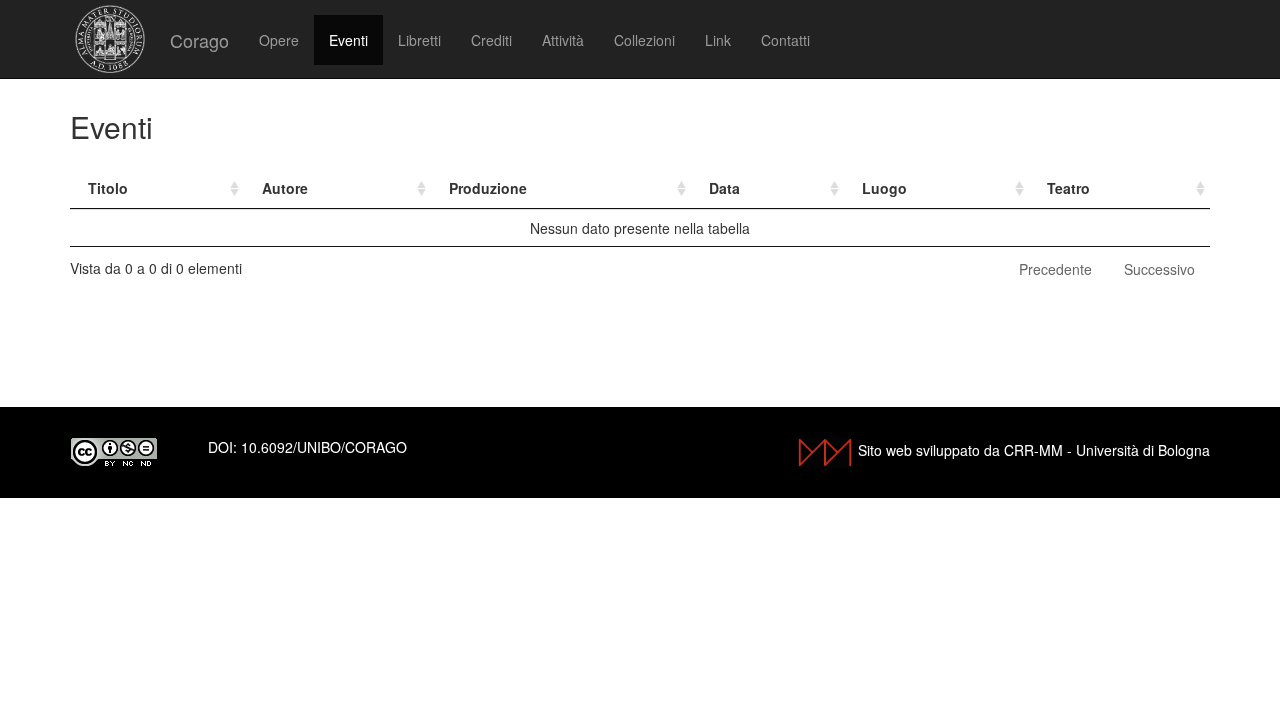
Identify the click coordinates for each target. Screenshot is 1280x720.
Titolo (108, 188)
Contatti (785, 40)
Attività (563, 40)
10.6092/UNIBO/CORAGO (324, 447)
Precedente (1055, 269)
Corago (199, 40)
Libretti (419, 40)
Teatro (1068, 188)
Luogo (884, 188)
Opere (279, 40)
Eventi (348, 40)
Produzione (488, 188)
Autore (285, 188)
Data (724, 188)
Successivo (1159, 269)
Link (718, 40)
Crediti (491, 40)
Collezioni (644, 40)
